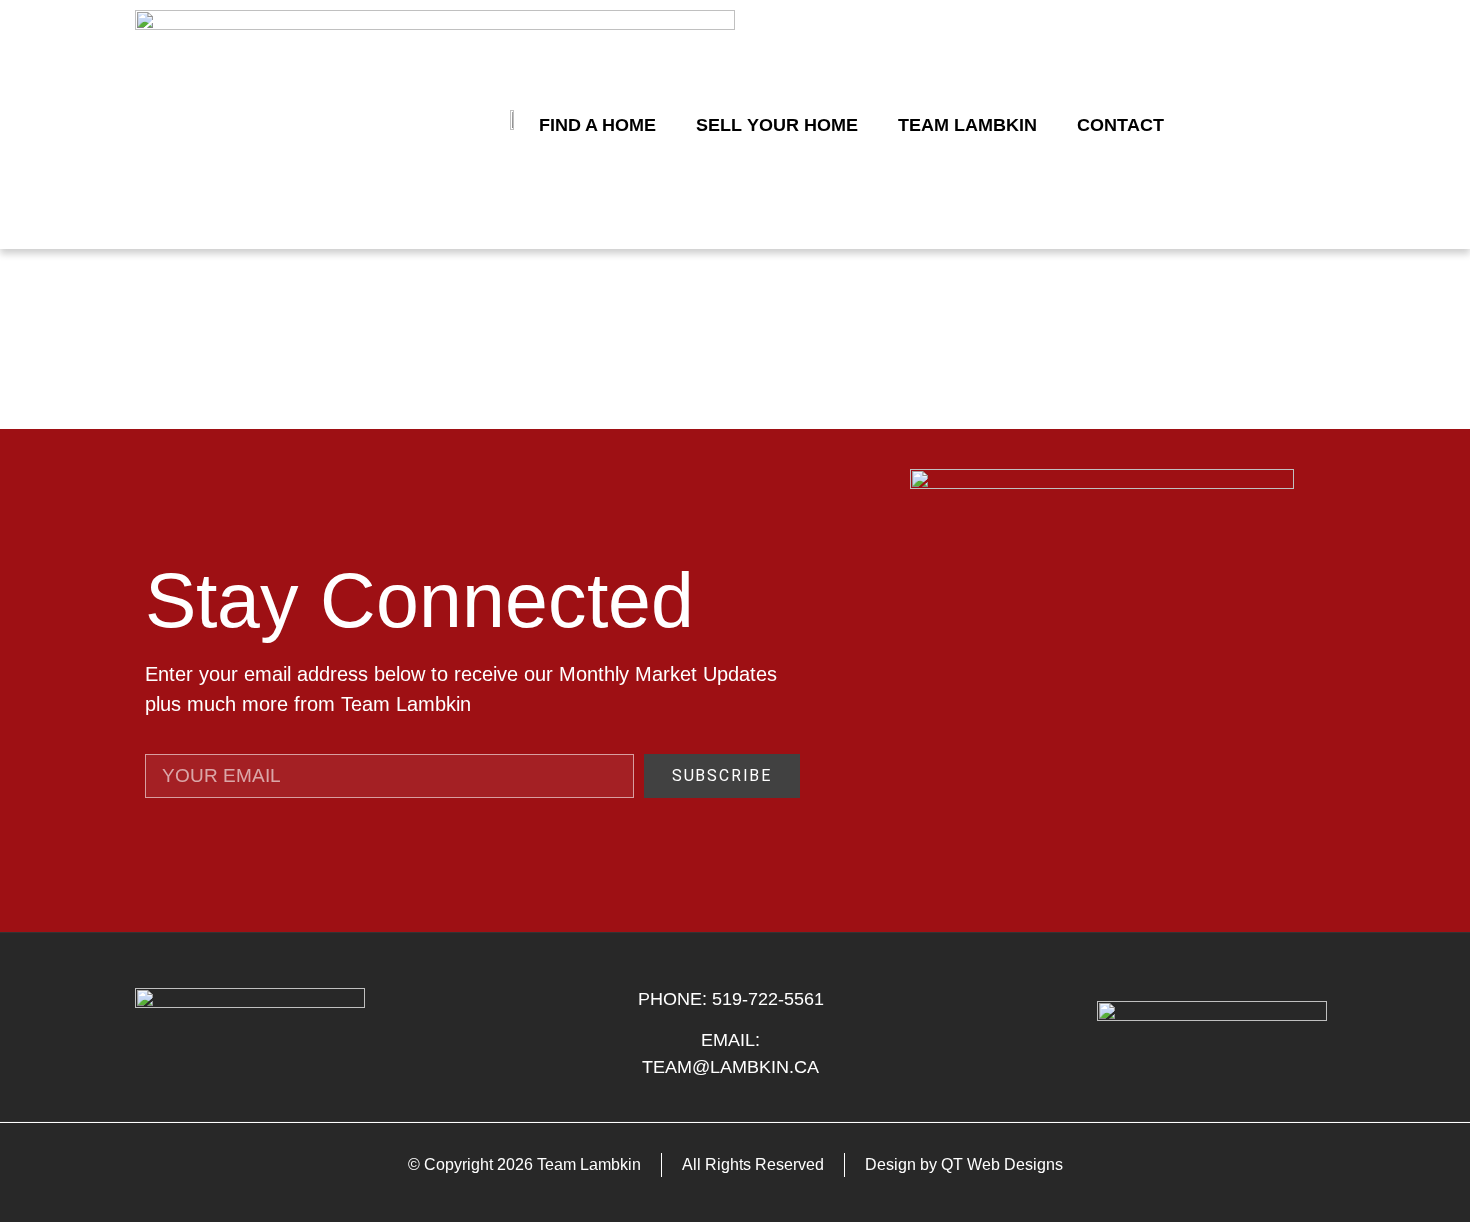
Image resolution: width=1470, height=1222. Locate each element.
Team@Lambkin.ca (730, 1067)
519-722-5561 (768, 999)
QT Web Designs (1002, 1164)
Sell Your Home (777, 125)
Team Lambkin (967, 125)
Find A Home (597, 125)
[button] (1315, 125)
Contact (1120, 125)
